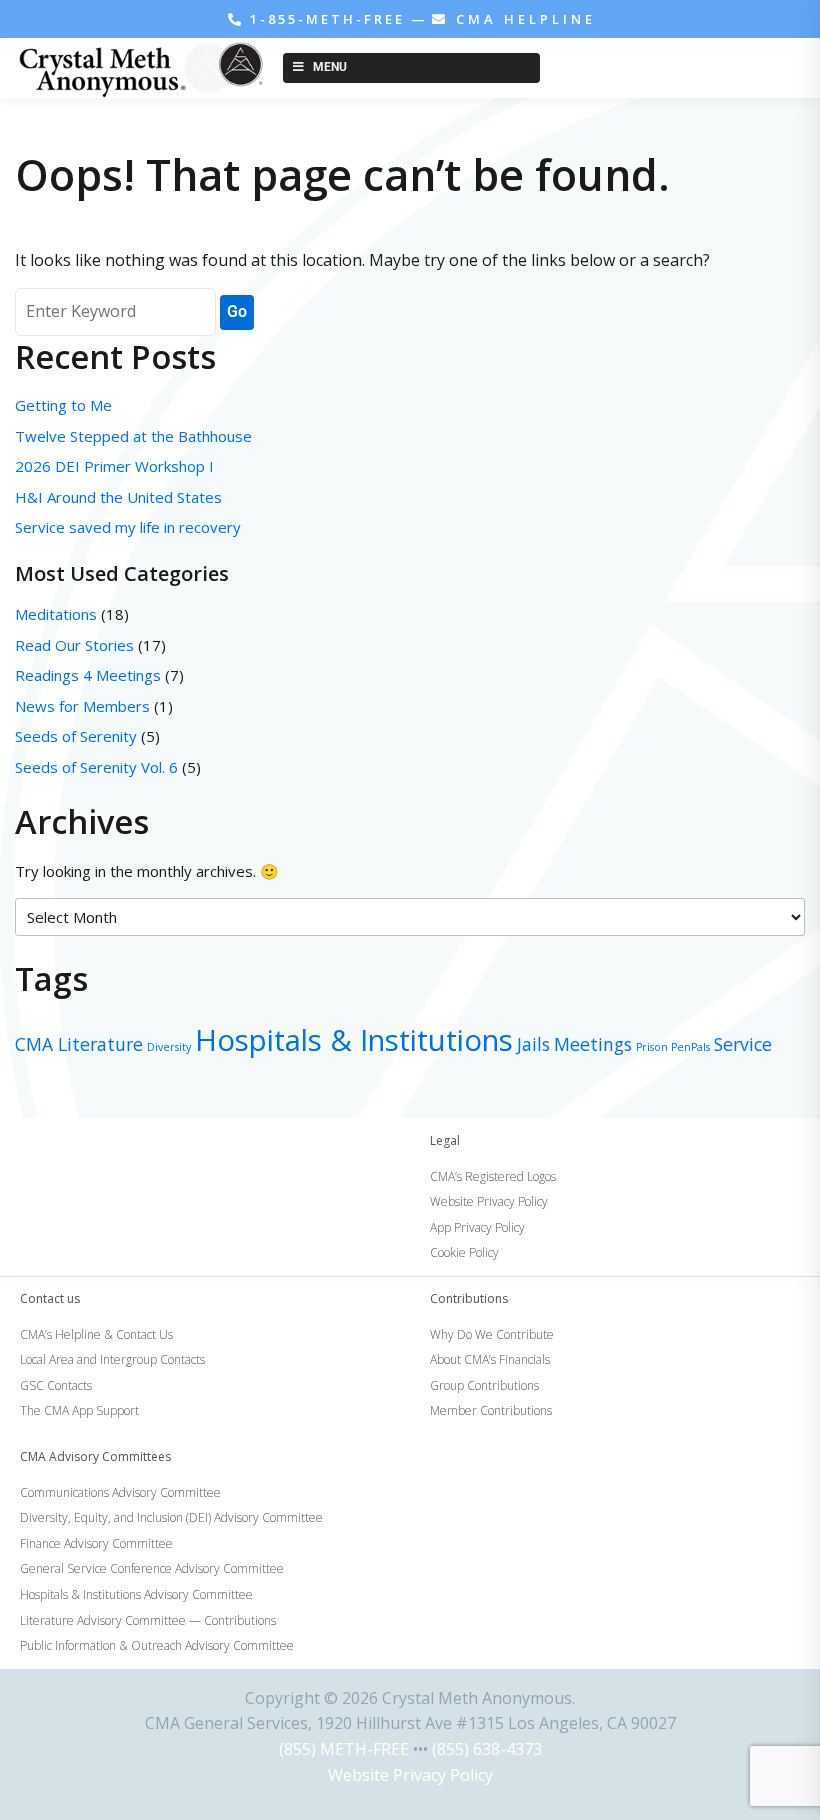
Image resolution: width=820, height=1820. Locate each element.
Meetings (593, 1044)
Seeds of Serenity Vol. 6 (96, 767)
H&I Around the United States (118, 497)
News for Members (82, 706)
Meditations (56, 614)
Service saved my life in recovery (128, 527)
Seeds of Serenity (76, 736)
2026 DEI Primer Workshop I (114, 466)
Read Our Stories (74, 645)
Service (743, 1044)
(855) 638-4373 (487, 1749)
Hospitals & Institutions (354, 1040)
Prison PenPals (673, 1047)
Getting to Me (63, 405)
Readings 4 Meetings (88, 675)
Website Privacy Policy (410, 1775)
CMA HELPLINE (522, 19)
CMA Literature (79, 1044)
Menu (330, 67)
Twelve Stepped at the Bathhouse (135, 436)
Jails (533, 1044)
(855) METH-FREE (344, 1749)
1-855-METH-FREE (327, 19)
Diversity (169, 1047)
